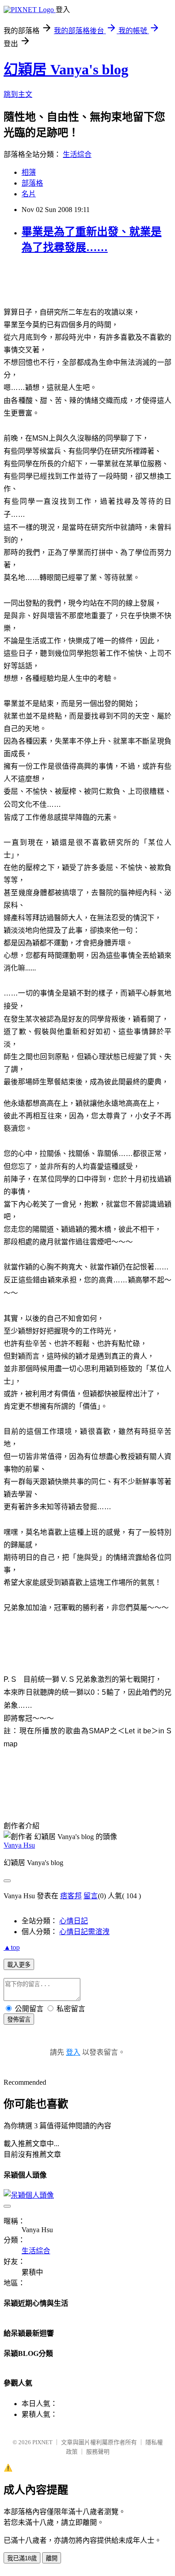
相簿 (29, 172)
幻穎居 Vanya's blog (66, 69)
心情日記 (74, 1921)
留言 (91, 1896)
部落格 (32, 183)
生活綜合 (77, 154)
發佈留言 (19, 2020)
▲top (12, 1947)
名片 (29, 194)
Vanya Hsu (19, 1845)
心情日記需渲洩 (84, 1932)
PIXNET (42, 2442)
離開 (52, 2558)
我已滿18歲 (22, 2558)
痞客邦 (71, 1896)
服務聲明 (98, 2452)
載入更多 (19, 1965)
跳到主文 (18, 94)
